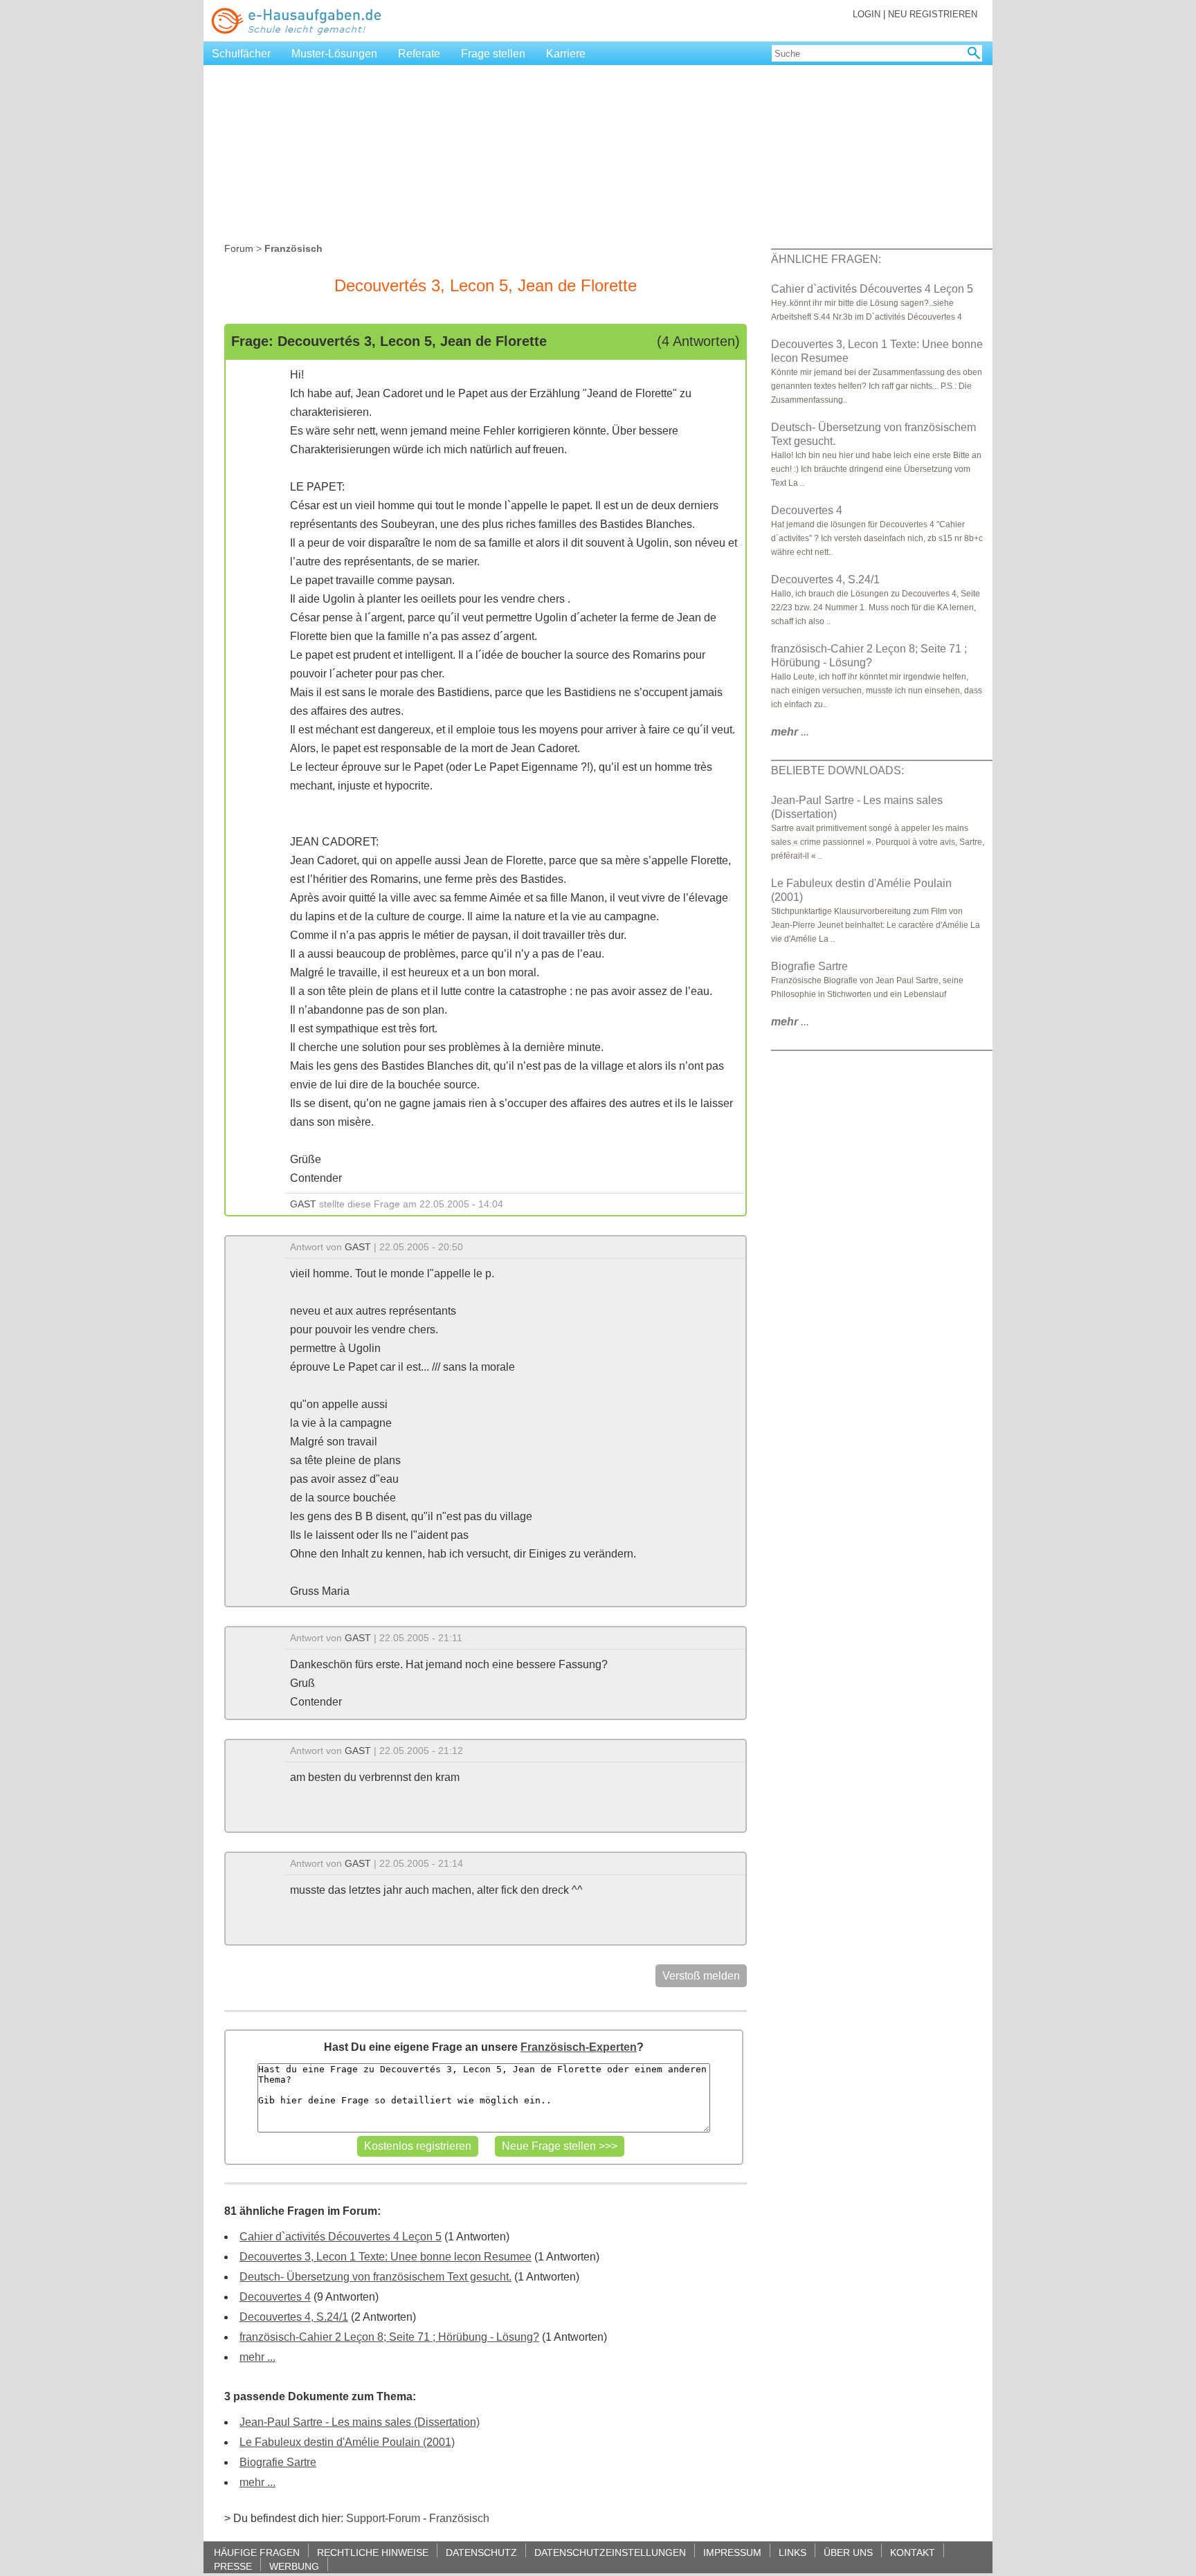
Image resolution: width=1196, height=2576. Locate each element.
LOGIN (867, 14)
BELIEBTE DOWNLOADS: (837, 770)
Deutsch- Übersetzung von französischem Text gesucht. (375, 2277)
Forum (239, 248)
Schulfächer (241, 54)
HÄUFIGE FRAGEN (257, 2552)
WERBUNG (294, 2566)
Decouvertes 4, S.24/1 (294, 2317)
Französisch (459, 2518)
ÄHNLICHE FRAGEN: (826, 259)
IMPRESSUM (732, 2552)
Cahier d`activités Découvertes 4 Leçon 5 (341, 2237)
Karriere (566, 54)
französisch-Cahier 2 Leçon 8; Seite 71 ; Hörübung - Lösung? (389, 2337)
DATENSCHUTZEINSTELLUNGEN (610, 2552)
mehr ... (257, 2357)
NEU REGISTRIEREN (933, 14)
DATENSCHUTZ (481, 2552)
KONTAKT (913, 2552)
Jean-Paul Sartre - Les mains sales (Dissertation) (360, 2422)
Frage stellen (493, 54)
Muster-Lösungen (334, 54)
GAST (303, 1204)
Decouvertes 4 (275, 2297)
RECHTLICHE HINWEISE (373, 2552)
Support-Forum (383, 2518)
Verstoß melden (701, 1976)
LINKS (792, 2552)
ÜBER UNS (848, 2552)
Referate (419, 54)
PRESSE (233, 2566)
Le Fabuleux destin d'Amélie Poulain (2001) (347, 2442)
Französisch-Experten (579, 2047)
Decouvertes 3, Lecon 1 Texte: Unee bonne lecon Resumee (386, 2257)
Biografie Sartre (278, 2462)
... (790, 732)
